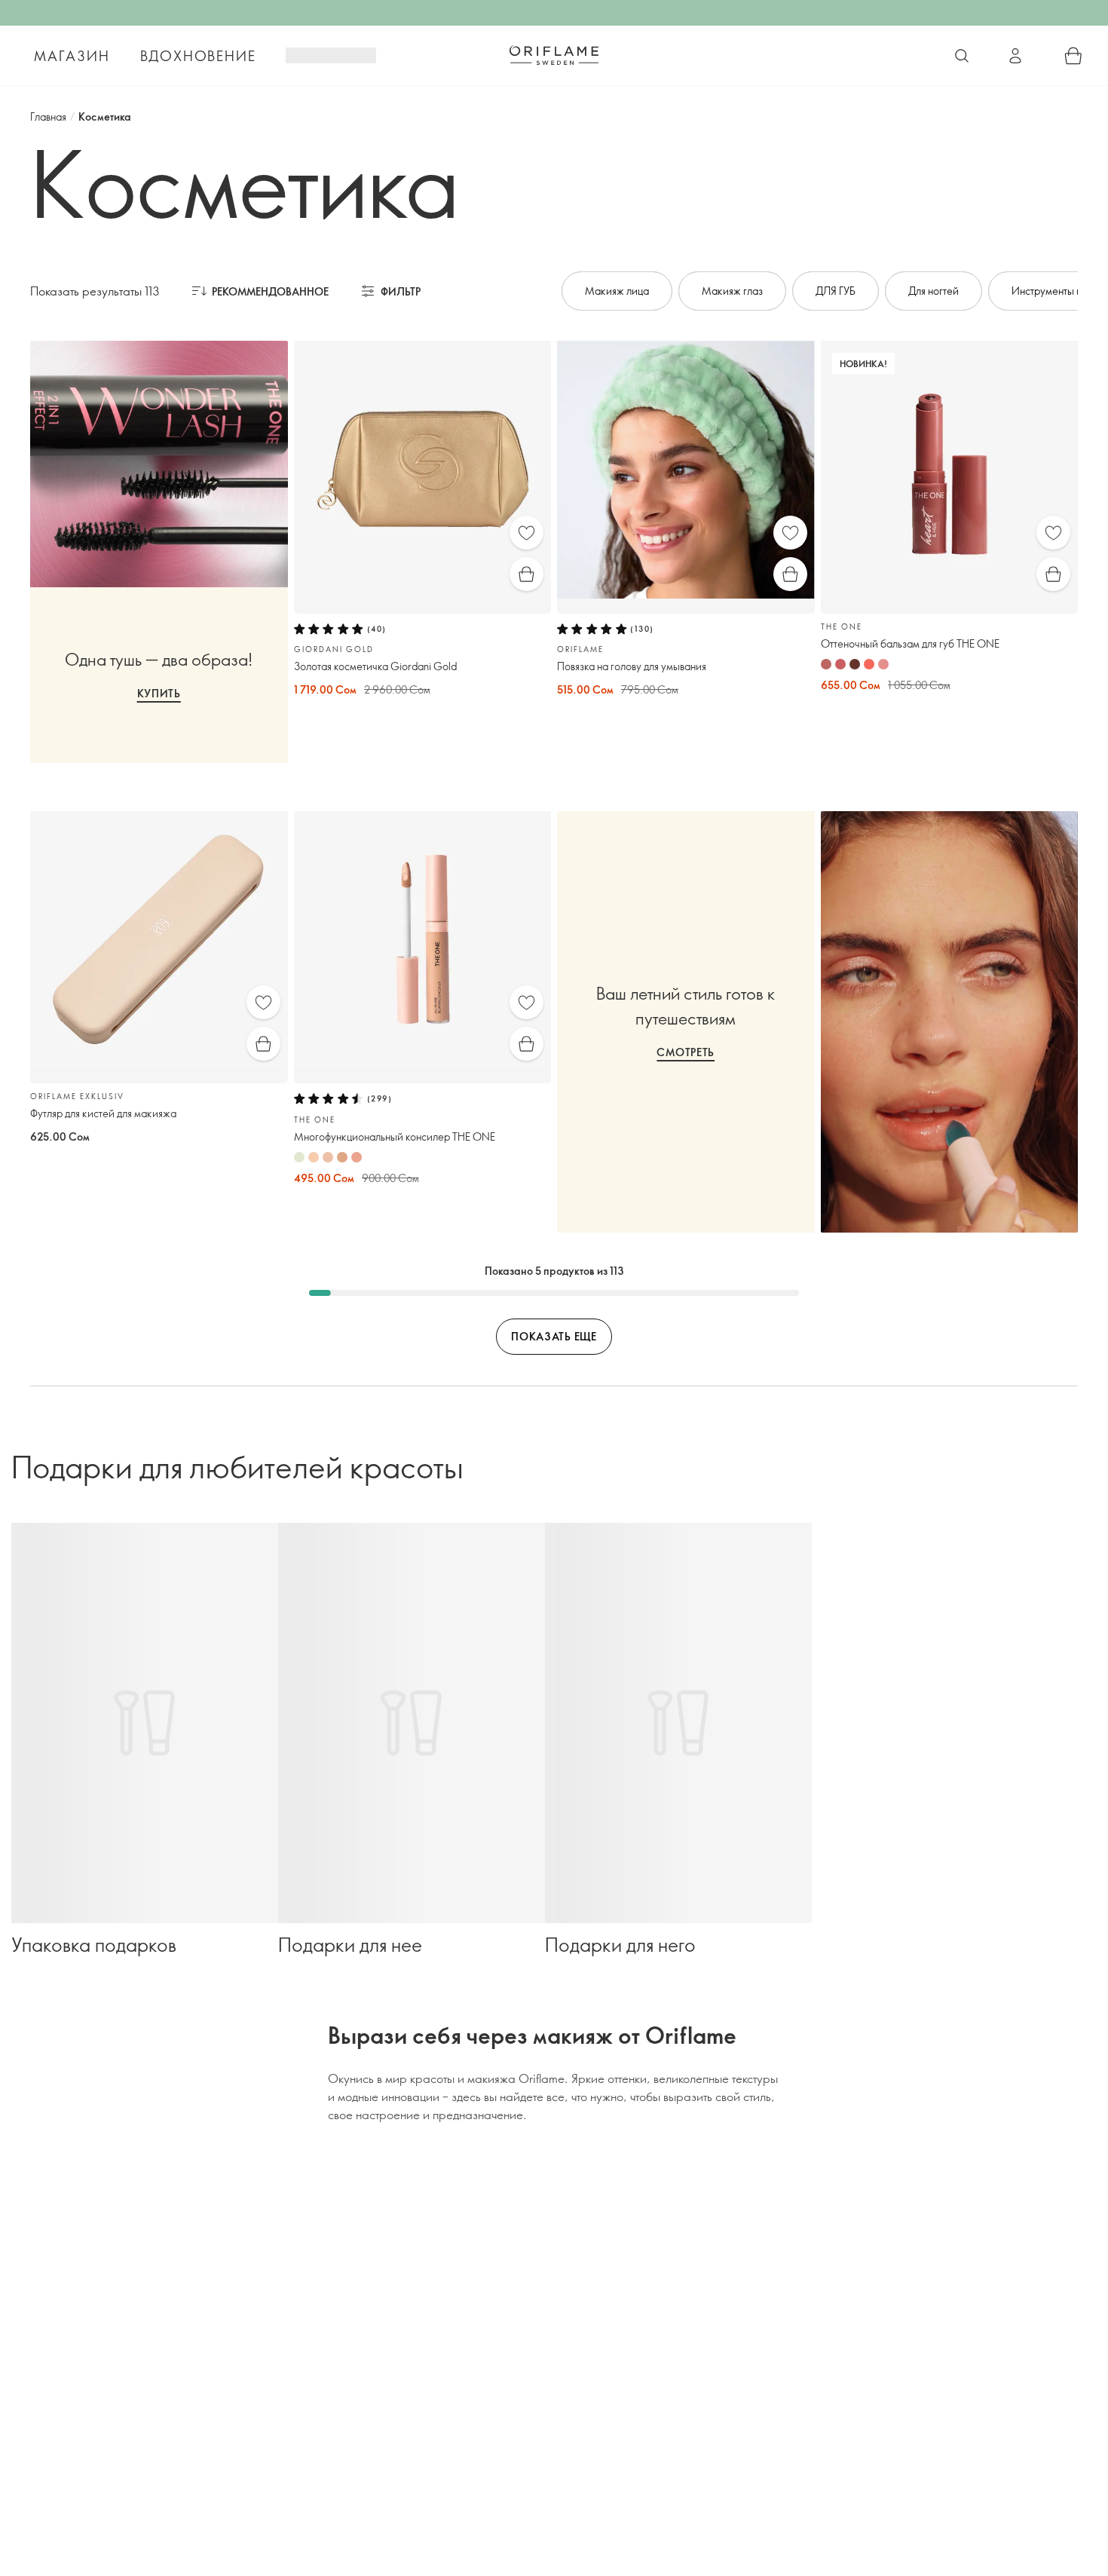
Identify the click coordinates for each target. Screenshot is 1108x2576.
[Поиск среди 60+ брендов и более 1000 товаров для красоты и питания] (962, 56)
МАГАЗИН (72, 56)
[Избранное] (526, 533)
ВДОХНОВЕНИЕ (198, 56)
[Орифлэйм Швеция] (554, 55)
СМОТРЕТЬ (686, 1052)
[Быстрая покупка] (526, 574)
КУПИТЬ (159, 693)
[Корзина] (1073, 56)
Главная (48, 116)
